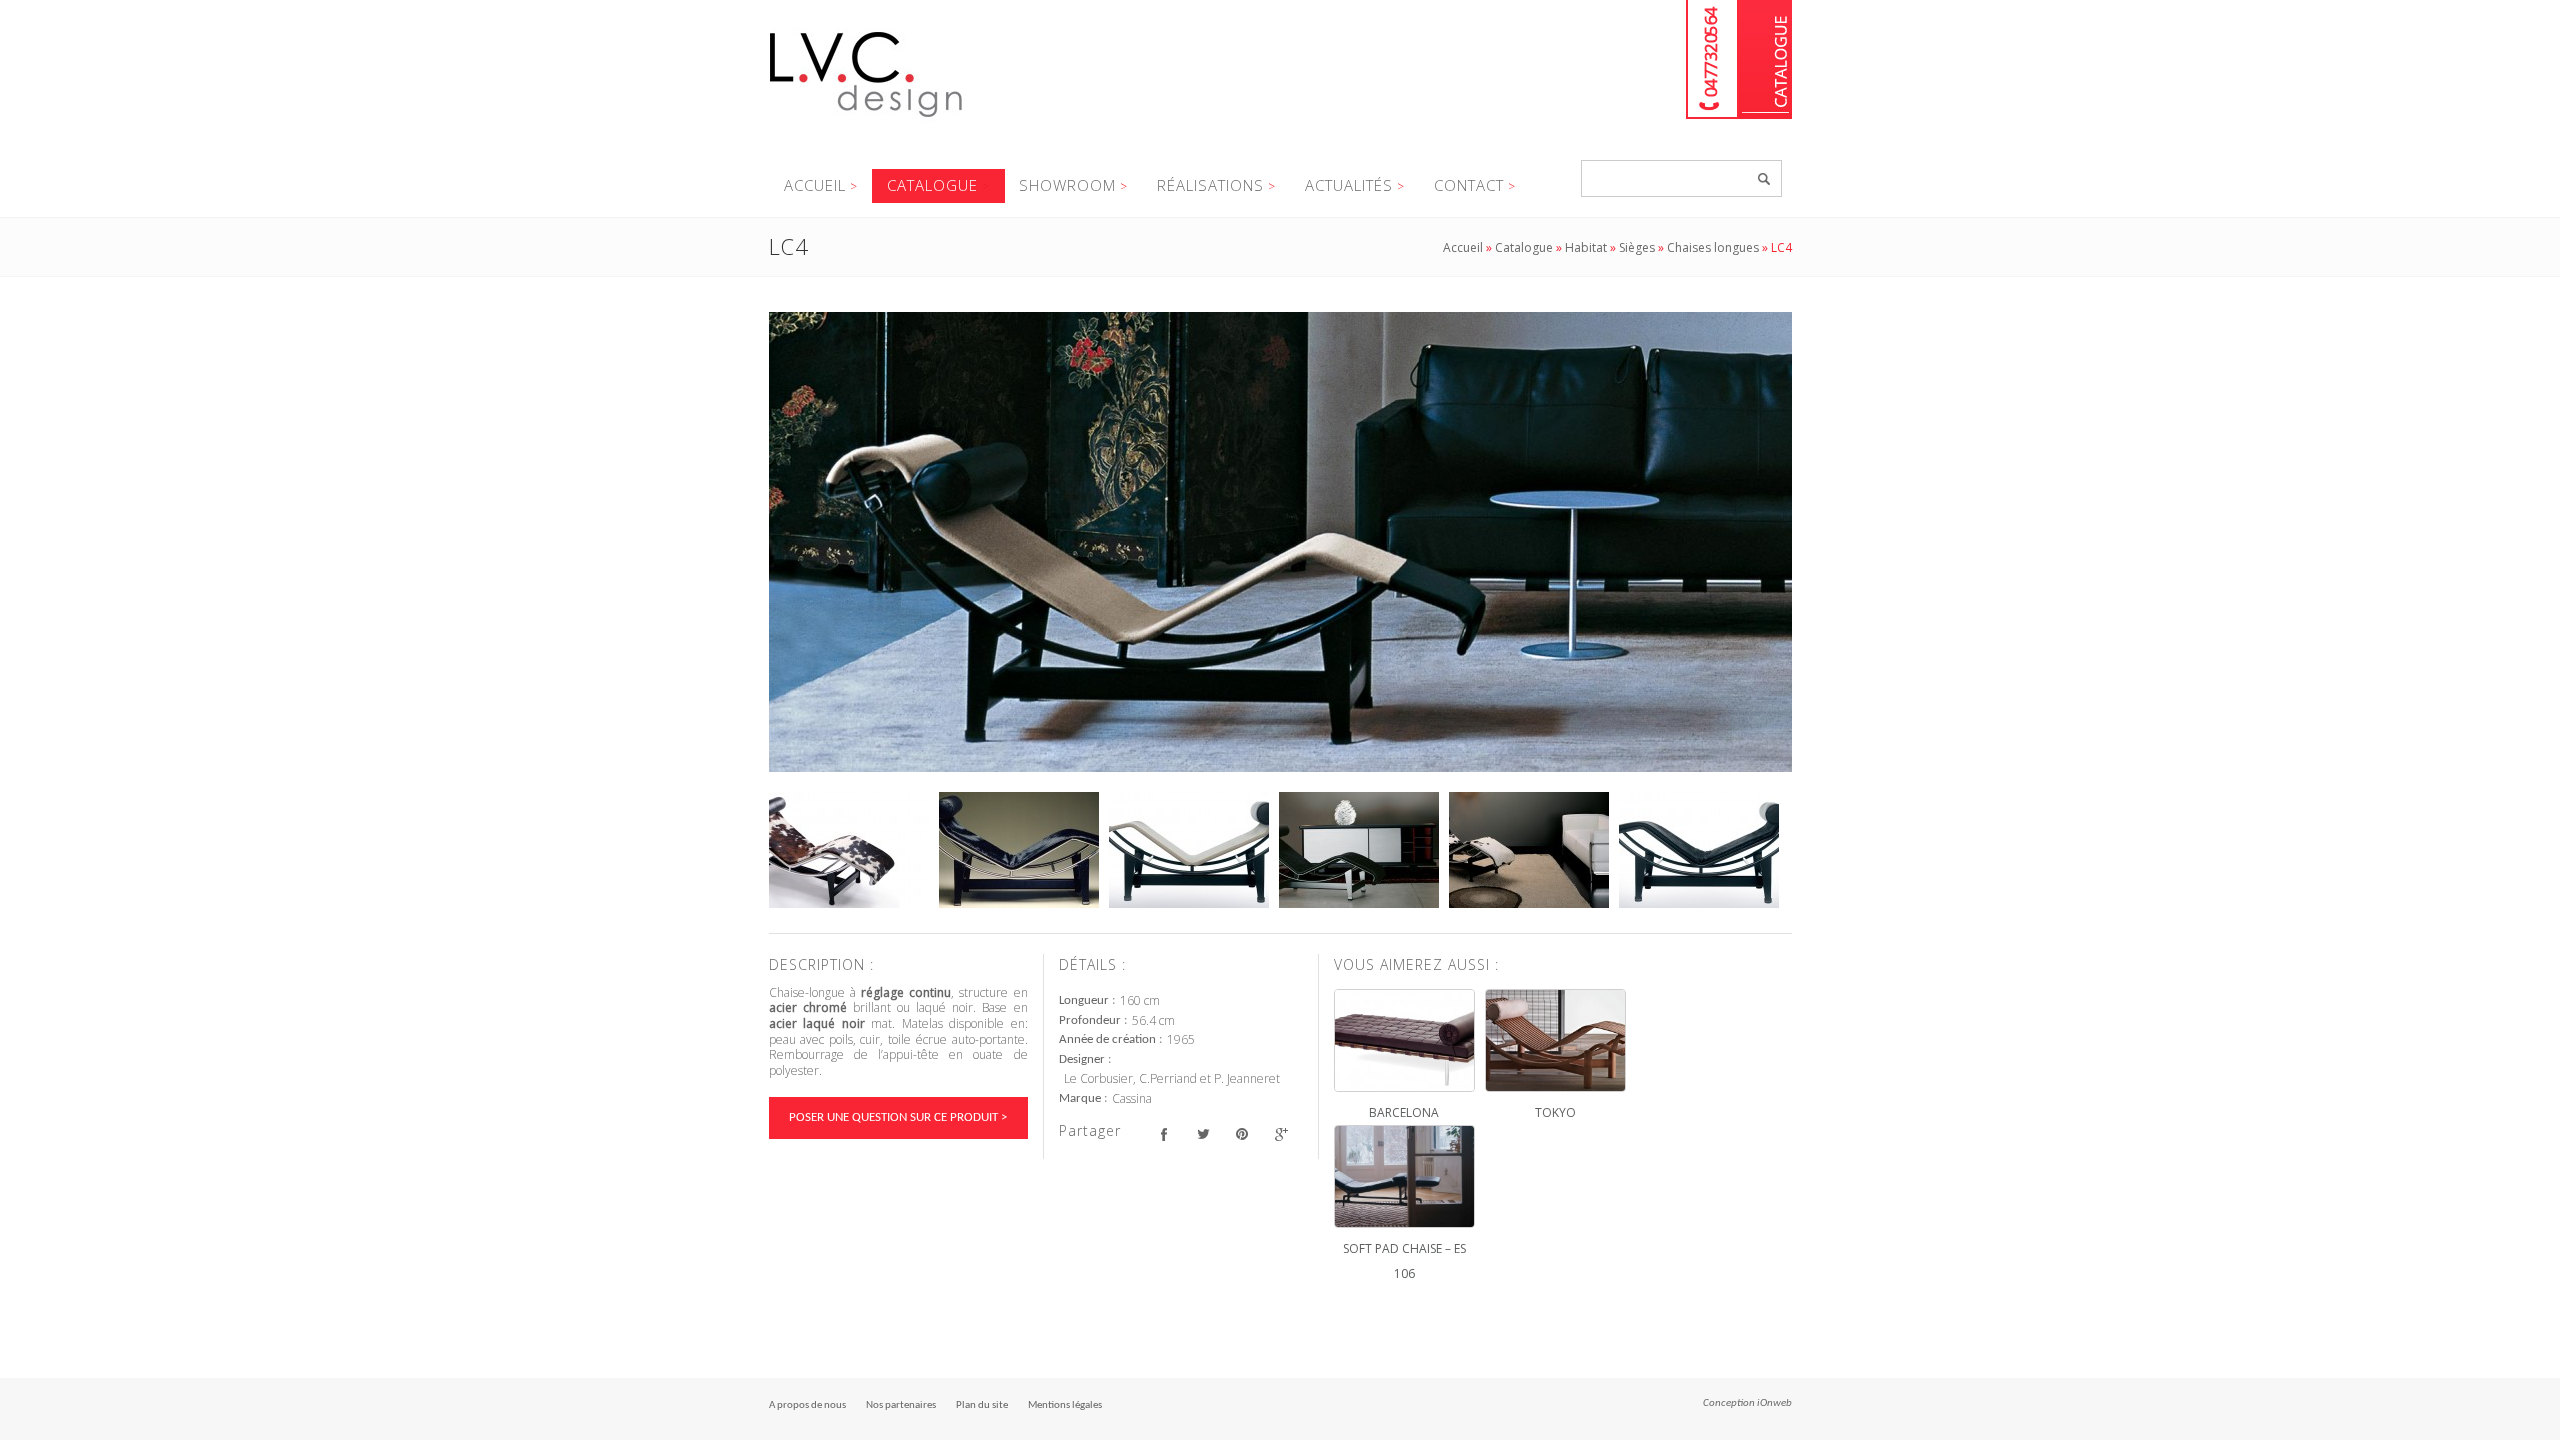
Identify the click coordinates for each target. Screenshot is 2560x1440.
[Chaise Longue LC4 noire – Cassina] (1699, 850)
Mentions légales (1065, 1405)
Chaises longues (1713, 247)
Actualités (1349, 185)
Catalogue (1765, 59)
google (1281, 1133)
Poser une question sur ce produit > (898, 1117)
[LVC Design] (866, 119)
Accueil (815, 185)
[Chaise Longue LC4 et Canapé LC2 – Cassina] (1529, 850)
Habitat (1586, 247)
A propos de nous (807, 1405)
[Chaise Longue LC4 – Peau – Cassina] (849, 850)
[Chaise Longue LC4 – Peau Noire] (1019, 850)
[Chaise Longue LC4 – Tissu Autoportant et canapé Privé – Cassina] (1280, 542)
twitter (1203, 1133)
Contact (1469, 185)
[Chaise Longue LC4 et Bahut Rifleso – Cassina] (1359, 850)
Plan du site (982, 1405)
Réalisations (1210, 185)
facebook (1164, 1133)
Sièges (1637, 247)
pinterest (1242, 1133)
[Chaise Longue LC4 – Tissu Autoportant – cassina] (1189, 850)
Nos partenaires (901, 1405)
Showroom (1067, 185)
